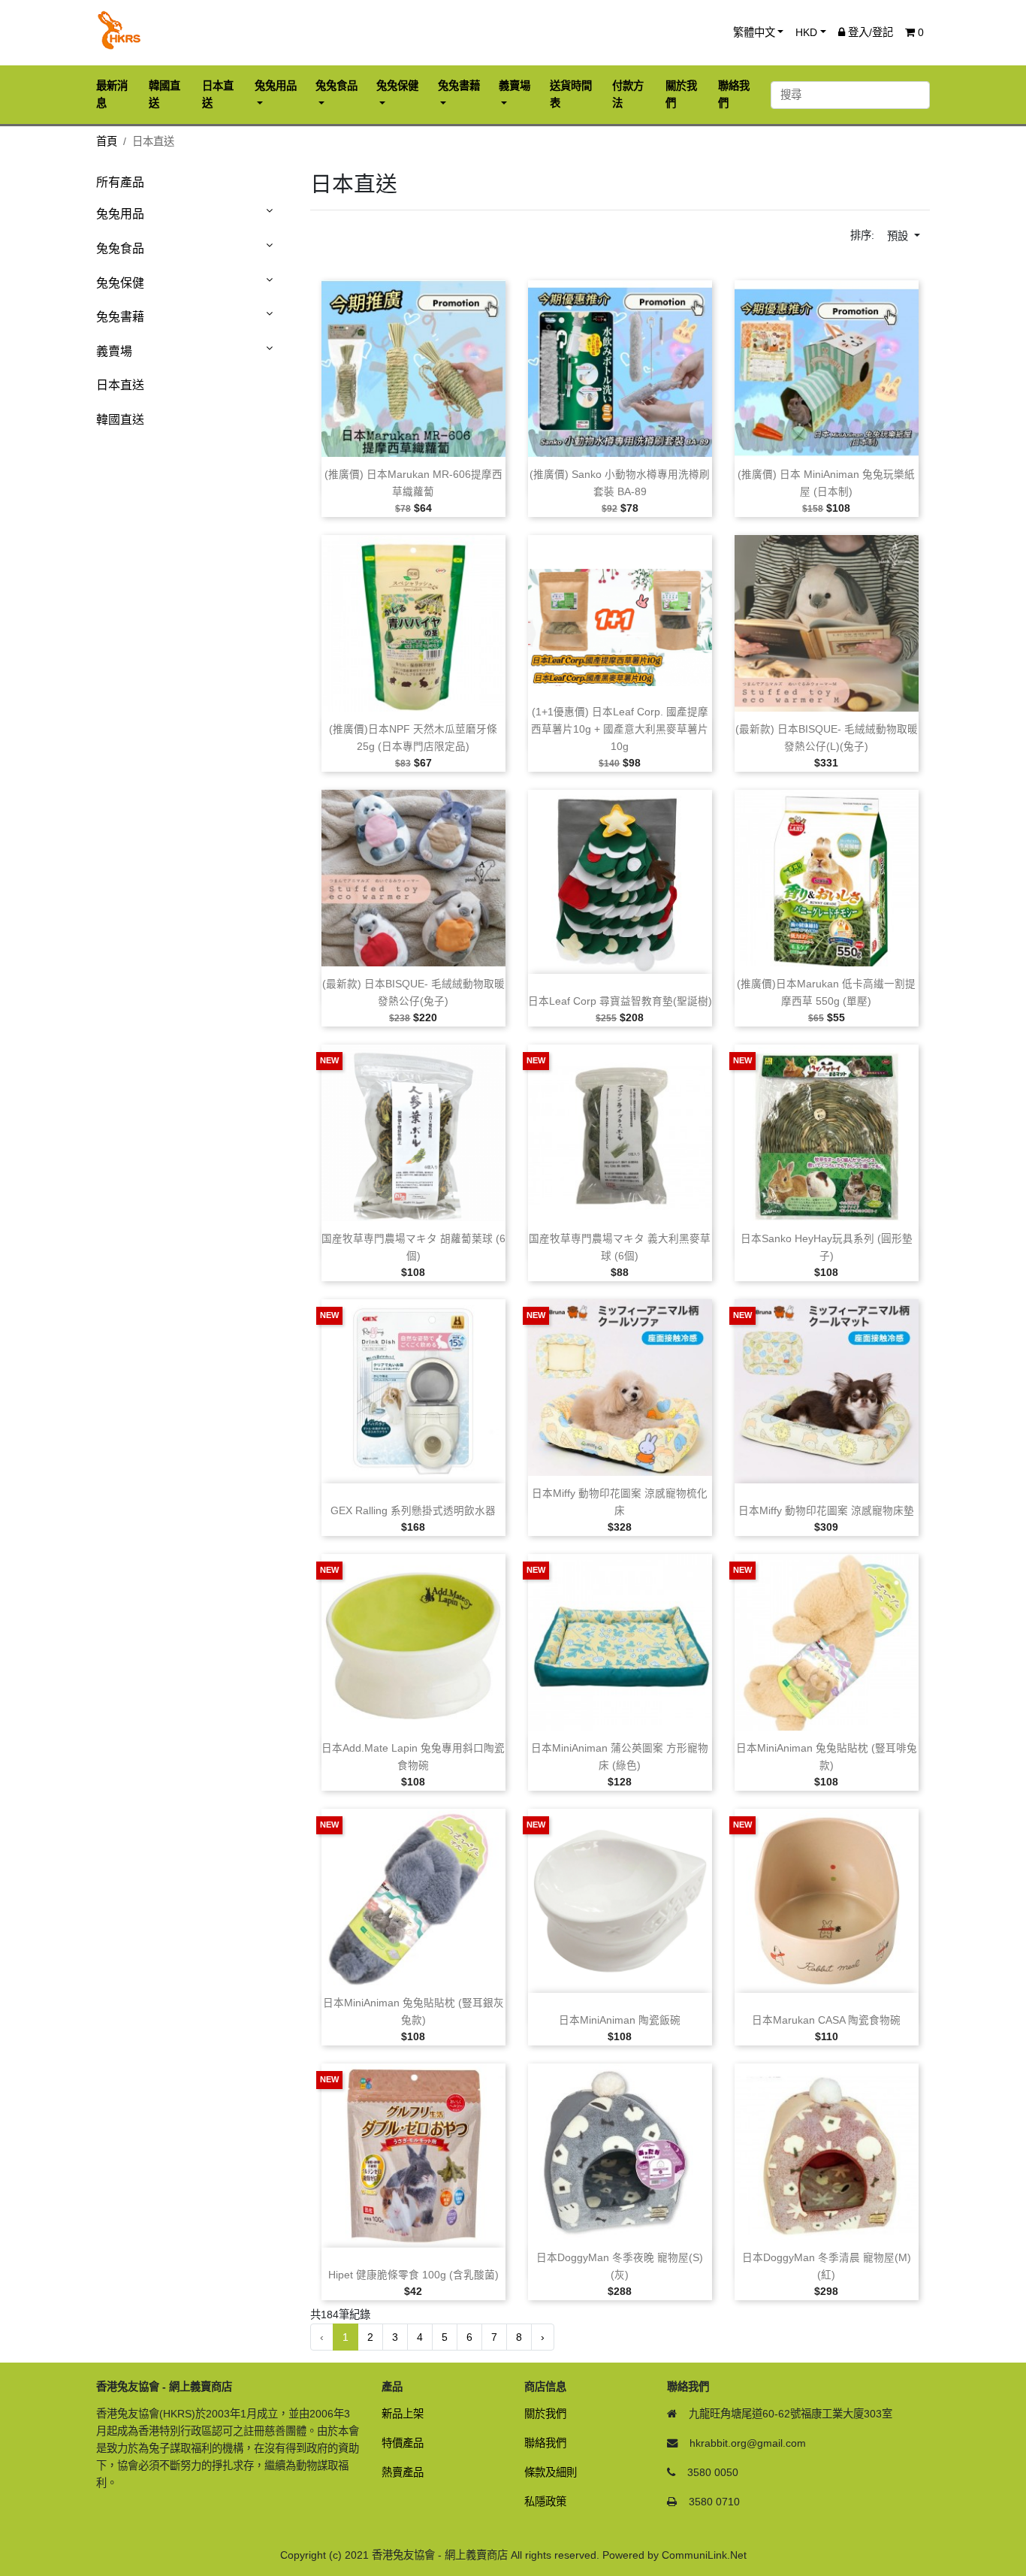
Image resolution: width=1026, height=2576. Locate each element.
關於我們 (545, 2414)
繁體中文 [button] (754, 32)
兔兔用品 (120, 214)
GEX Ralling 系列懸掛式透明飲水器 (413, 1511)
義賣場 (114, 351)
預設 (899, 236)
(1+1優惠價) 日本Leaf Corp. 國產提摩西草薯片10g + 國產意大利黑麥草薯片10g (620, 729)
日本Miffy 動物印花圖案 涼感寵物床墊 (826, 1511)
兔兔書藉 (120, 317)
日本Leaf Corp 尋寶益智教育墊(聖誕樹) (620, 1001)
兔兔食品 (120, 248)
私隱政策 (545, 2502)
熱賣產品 (403, 2472)
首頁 (107, 141)
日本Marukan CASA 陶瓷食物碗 (826, 2020)
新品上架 (403, 2414)
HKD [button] (806, 32)
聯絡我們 (545, 2443)
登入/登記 (869, 32)
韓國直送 (120, 420)
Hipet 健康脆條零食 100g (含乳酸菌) (413, 2275)
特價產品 (403, 2443)
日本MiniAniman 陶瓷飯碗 (620, 2020)
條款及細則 (551, 2472)
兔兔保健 (120, 283)
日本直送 (120, 385)
